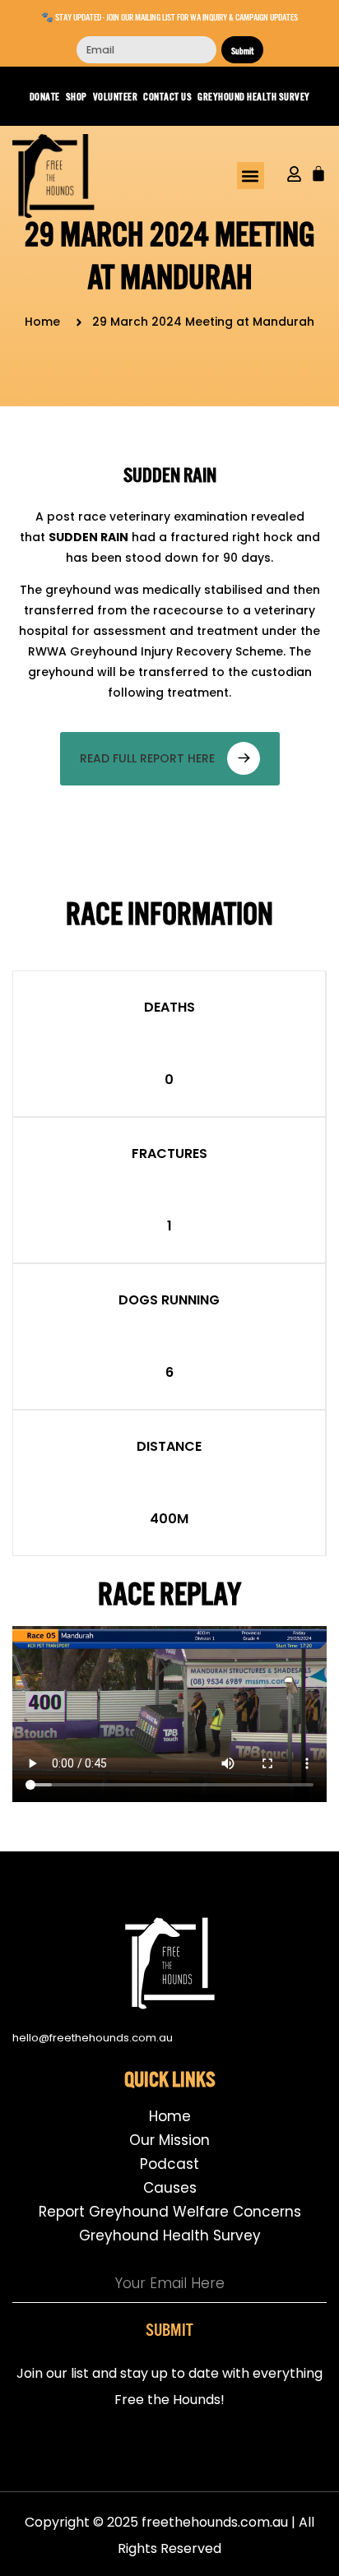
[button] (251, 176)
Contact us (167, 96)
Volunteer (116, 96)
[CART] (318, 174)
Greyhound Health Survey (254, 96)
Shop (77, 96)
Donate (45, 96)
